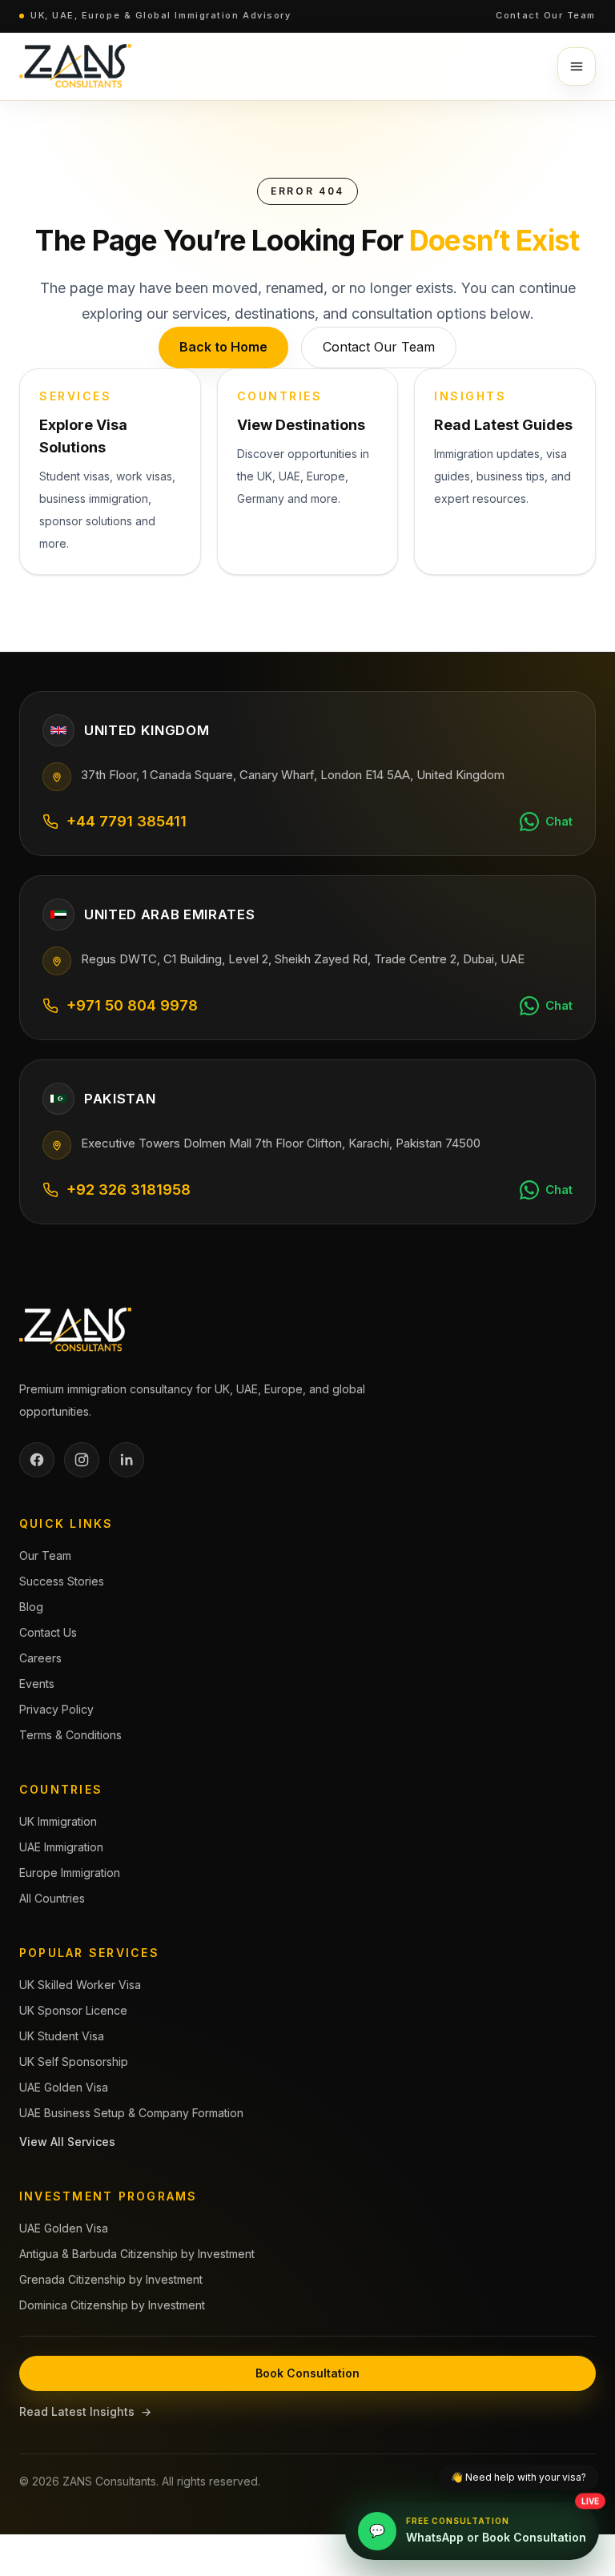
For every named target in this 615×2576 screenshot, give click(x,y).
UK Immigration (58, 1821)
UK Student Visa (62, 2036)
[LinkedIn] (127, 1460)
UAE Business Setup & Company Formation (131, 2113)
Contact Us (48, 1632)
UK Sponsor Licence (73, 2010)
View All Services (67, 2142)
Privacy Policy (56, 1709)
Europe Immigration (70, 1873)
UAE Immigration (61, 1847)
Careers (40, 1658)
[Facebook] (37, 1460)
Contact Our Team (546, 15)
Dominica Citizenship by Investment (112, 2305)
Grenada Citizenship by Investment (111, 2279)
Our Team (45, 1555)
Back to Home (223, 347)
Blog (31, 1607)
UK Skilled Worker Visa (80, 1985)
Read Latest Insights (85, 2411)
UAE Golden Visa (64, 2087)
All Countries (52, 1898)
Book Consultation (307, 2373)
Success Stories (62, 1581)
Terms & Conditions (70, 1735)
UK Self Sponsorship (74, 2062)
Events (37, 1684)
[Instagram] (82, 1460)
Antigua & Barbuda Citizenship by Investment (137, 2254)
